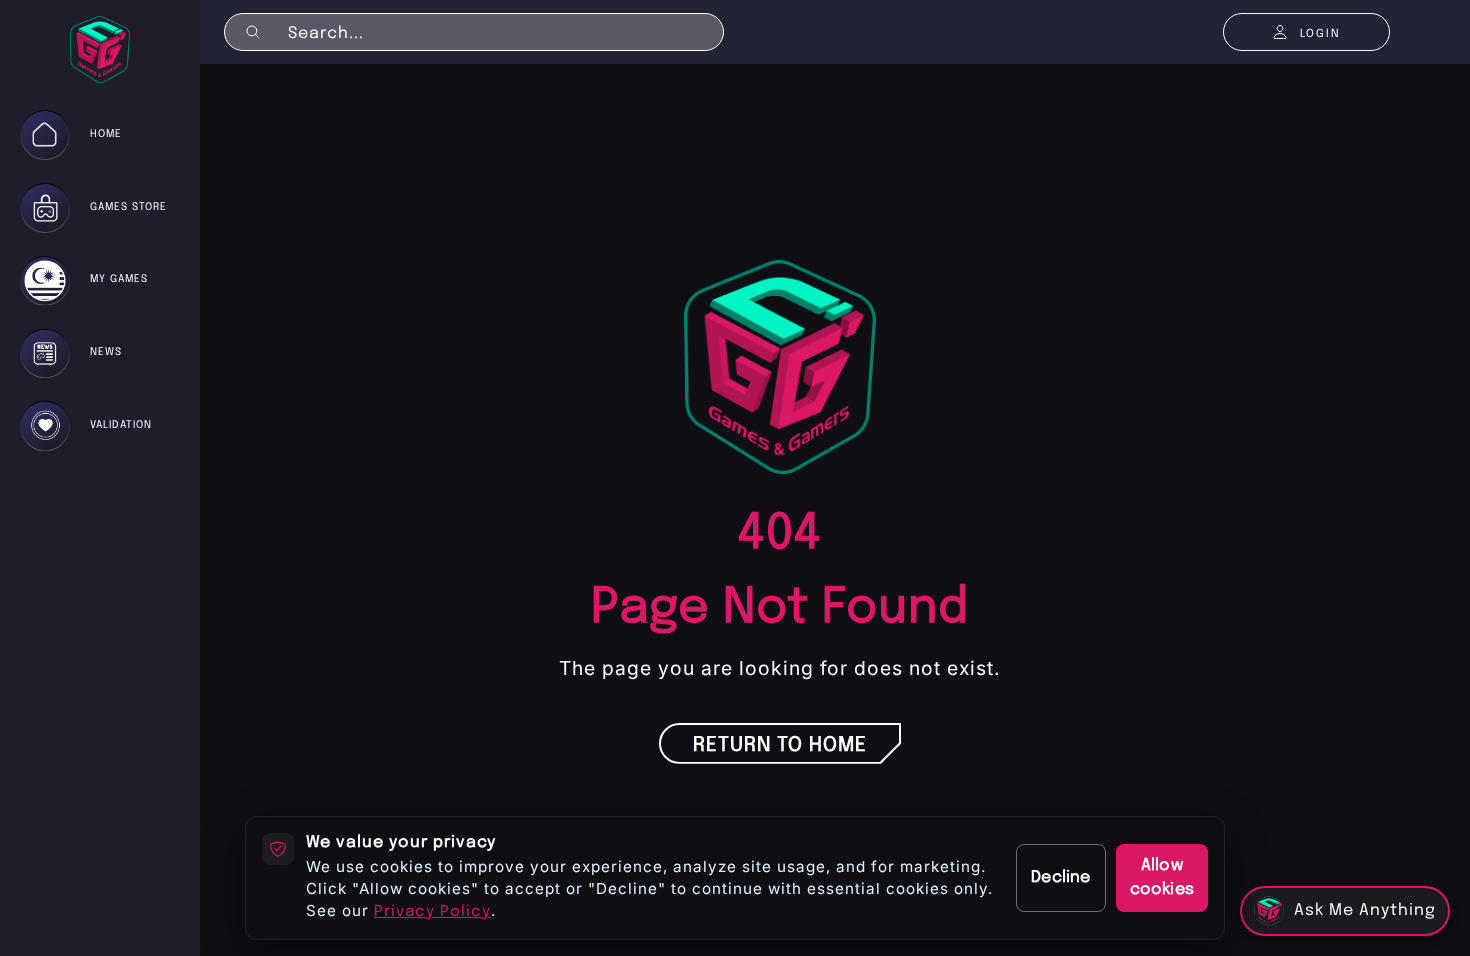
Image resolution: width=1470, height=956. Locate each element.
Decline (1060, 877)
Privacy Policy (432, 912)
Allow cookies (1162, 877)
